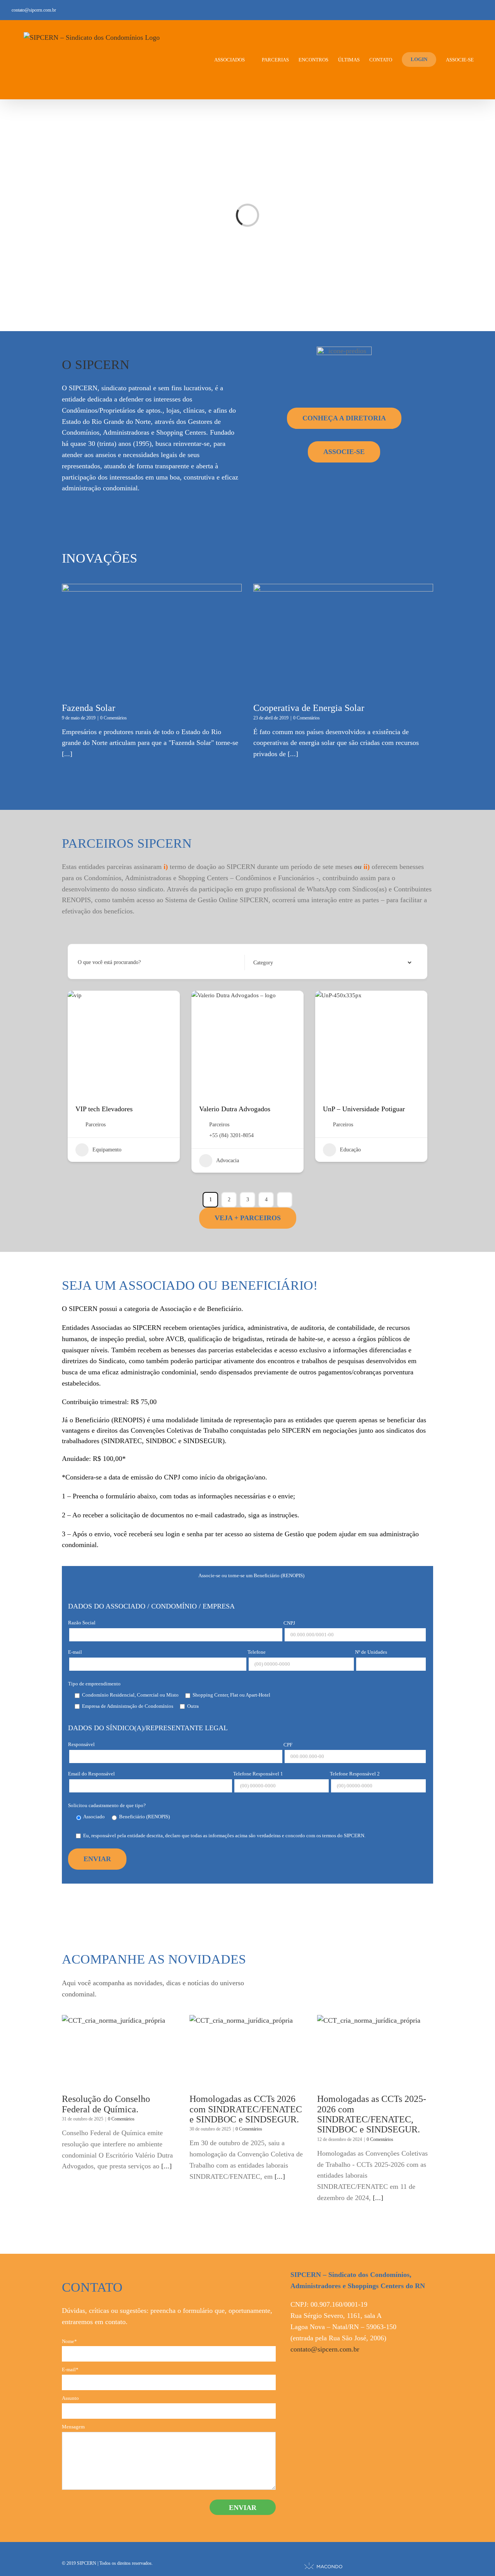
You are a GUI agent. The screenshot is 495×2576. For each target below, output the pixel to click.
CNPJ (289, 1623)
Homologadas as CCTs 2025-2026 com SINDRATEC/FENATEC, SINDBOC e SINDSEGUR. (372, 2114)
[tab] (247, 1575)
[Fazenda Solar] (152, 640)
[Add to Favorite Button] (166, 1004)
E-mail (75, 1652)
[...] (67, 754)
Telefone (257, 1652)
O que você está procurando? (109, 962)
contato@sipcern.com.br (34, 10)
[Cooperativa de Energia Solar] (343, 640)
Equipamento (107, 1150)
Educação (350, 1150)
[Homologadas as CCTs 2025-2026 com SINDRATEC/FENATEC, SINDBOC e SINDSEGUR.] (375, 2051)
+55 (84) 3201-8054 (231, 1135)
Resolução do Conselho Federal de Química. (106, 2104)
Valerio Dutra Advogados (235, 1109)
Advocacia (228, 1160)
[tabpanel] (247, 1734)
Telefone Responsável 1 (258, 1774)
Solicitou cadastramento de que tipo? (107, 1805)
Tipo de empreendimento (94, 1684)
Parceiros (96, 1125)
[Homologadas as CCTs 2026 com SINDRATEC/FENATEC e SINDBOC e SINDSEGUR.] (247, 2051)
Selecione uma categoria (278, 962)
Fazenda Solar (89, 708)
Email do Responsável (91, 1774)
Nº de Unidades (371, 1652)
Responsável (81, 1744)
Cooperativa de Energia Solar (309, 708)
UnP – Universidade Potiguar (364, 1109)
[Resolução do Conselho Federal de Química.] (120, 2051)
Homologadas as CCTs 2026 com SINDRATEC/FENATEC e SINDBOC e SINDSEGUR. (246, 2109)
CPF (288, 1745)
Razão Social (82, 1623)
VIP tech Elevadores (104, 1109)
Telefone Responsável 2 (355, 1774)
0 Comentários (114, 718)
